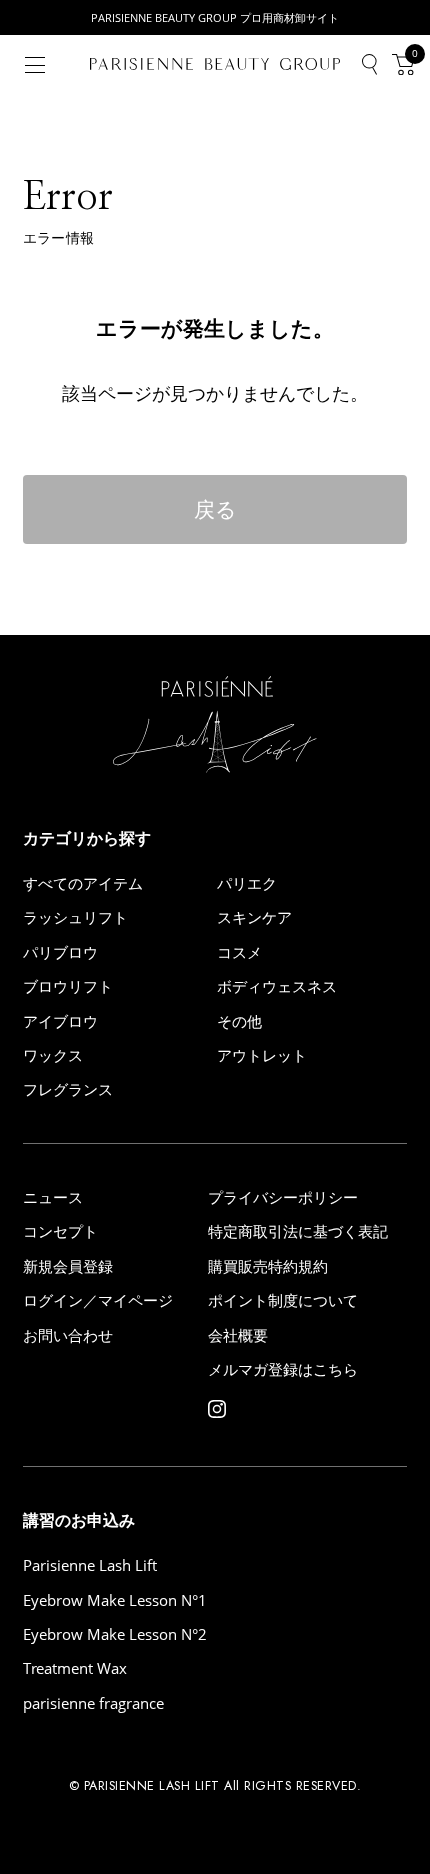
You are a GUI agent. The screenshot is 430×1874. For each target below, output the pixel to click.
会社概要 (238, 1335)
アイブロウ (60, 1021)
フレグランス (68, 1089)
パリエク (247, 883)
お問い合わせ (68, 1335)
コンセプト (60, 1231)
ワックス (53, 1055)
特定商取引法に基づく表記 (298, 1231)
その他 (239, 1021)
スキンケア (254, 917)
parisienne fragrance (93, 1703)
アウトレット (262, 1055)
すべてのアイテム (83, 883)
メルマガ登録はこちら (283, 1369)
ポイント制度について (283, 1300)
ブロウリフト (68, 986)
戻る (215, 509)
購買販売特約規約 (268, 1266)
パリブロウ (60, 952)
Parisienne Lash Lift (90, 1565)
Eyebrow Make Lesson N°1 (115, 1600)
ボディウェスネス (277, 986)
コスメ (239, 952)
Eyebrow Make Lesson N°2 (115, 1634)
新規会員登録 (68, 1266)
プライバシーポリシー (283, 1197)
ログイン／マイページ (98, 1300)
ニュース (53, 1197)
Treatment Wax (75, 1668)
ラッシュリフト (75, 917)
